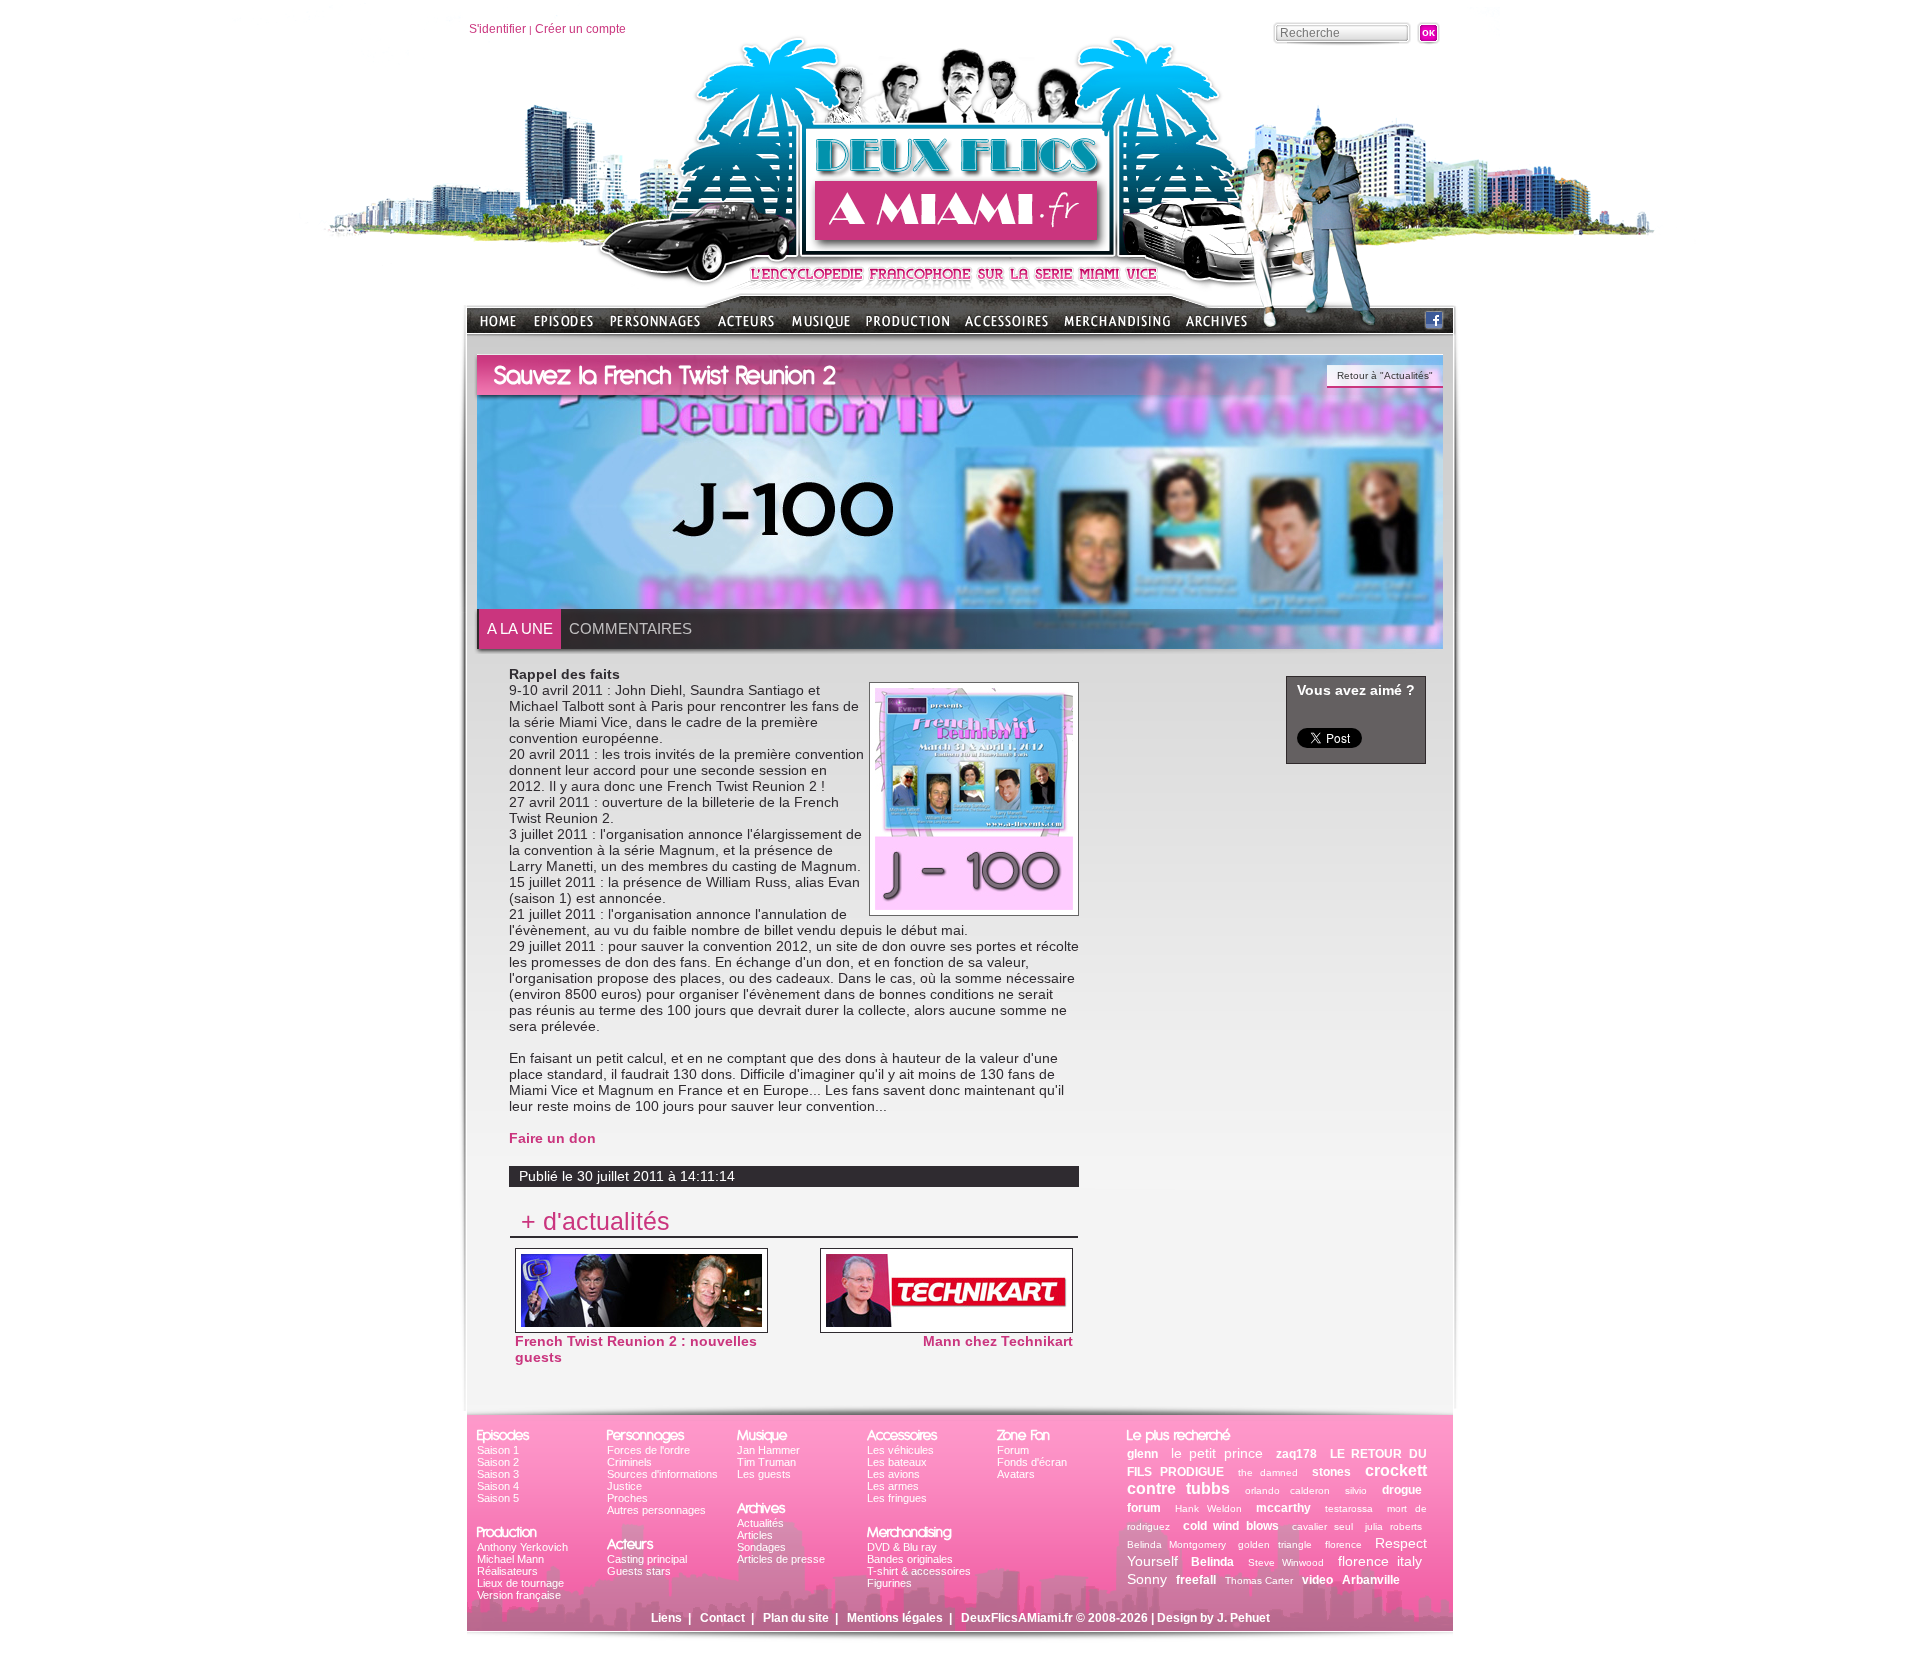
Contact (722, 1618)
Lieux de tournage (520, 1583)
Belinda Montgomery (1180, 1544)
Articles (755, 1535)
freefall (1196, 1580)
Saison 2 (498, 1462)
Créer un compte (580, 29)
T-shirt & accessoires (919, 1571)
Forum (1013, 1450)
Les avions (893, 1474)
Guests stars (639, 1571)
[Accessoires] (1006, 327)
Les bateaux (897, 1462)
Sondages (761, 1547)
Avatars (1016, 1474)
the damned (1268, 1472)
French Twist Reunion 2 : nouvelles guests (636, 1349)
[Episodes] (563, 327)
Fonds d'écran (1032, 1462)
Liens (666, 1618)
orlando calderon (1287, 1490)
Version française (519, 1595)
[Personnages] (655, 327)
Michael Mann (510, 1559)
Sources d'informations (662, 1474)
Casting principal (647, 1559)
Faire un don (552, 1138)
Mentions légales (895, 1618)
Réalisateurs (507, 1571)
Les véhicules (900, 1450)
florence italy (1380, 1561)
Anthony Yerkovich (522, 1547)
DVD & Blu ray (902, 1547)
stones (1331, 1472)
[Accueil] (959, 250)
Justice (624, 1486)
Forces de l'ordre (648, 1450)
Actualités (760, 1523)
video (1317, 1580)
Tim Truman (766, 1462)
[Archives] (1216, 327)
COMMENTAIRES (630, 628)
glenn (1142, 1454)
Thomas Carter (1259, 1580)
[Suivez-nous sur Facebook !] (1434, 324)
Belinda (1212, 1562)
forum (1144, 1508)
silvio (1356, 1490)
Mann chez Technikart (998, 1341)
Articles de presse (781, 1559)
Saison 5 (498, 1498)
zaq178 (1296, 1454)
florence (1343, 1544)
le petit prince (1217, 1453)
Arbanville (1371, 1580)
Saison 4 (498, 1486)
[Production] (907, 327)
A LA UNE (520, 628)
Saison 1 (498, 1450)
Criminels (629, 1462)
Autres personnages (656, 1510)
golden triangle (1274, 1544)
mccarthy (1283, 1508)
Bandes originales (910, 1559)
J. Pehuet (1243, 1618)
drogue (1402, 1490)
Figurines (889, 1583)
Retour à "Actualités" (1385, 375)
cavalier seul (1322, 1526)
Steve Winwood (1286, 1562)
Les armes (893, 1486)
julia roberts (1393, 1526)
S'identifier (497, 29)
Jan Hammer (768, 1450)
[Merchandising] (1117, 327)
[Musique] (821, 327)
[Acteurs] (746, 327)
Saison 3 (498, 1474)
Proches (627, 1498)
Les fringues (897, 1498)
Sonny (1147, 1579)
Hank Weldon (1208, 1508)
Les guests (764, 1474)
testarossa (1349, 1508)
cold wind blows (1231, 1526)
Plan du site (796, 1618)
